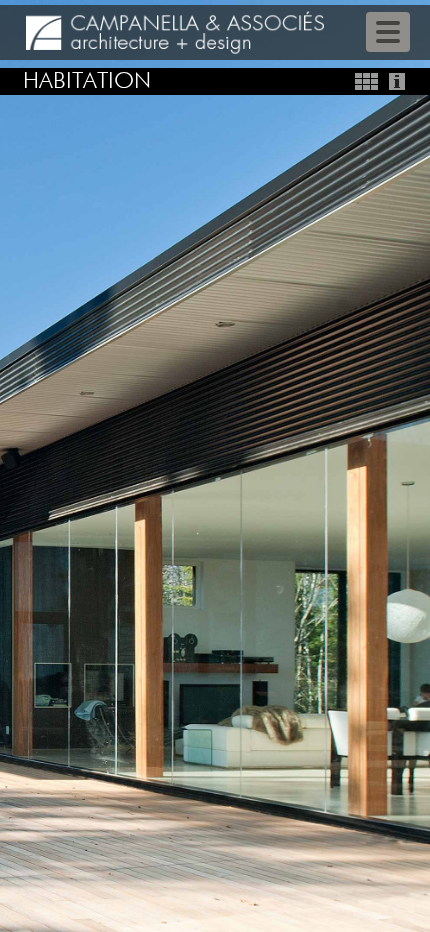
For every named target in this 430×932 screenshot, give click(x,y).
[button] (32, 466)
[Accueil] (175, 32)
